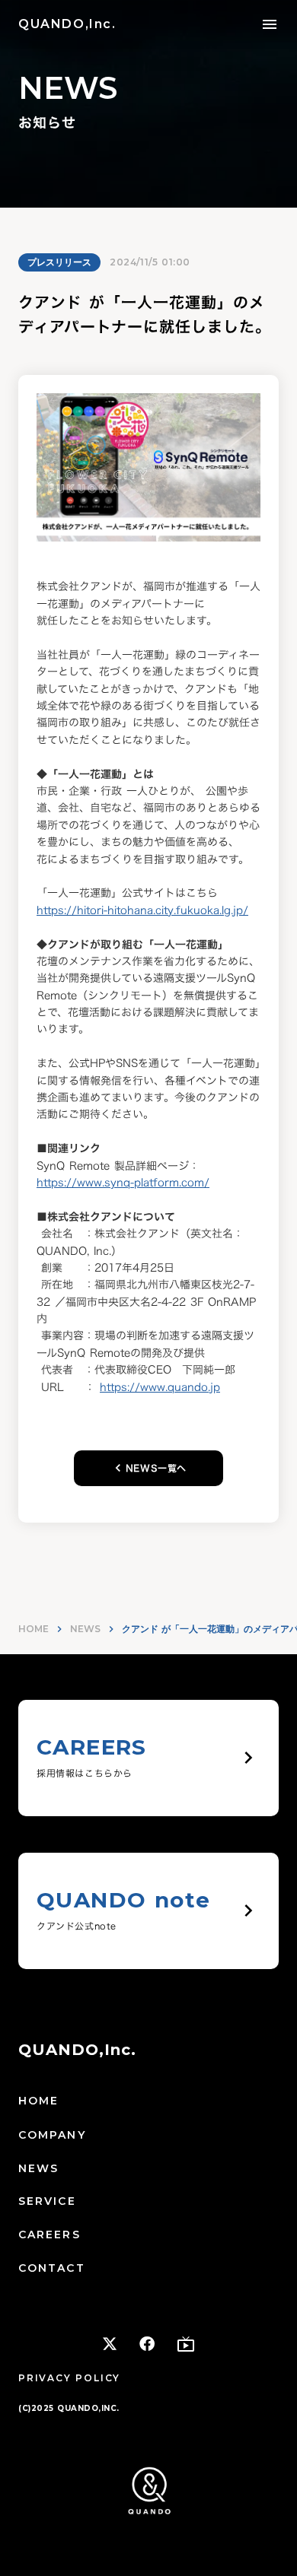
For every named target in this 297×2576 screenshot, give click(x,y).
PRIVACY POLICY (69, 2378)
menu (270, 24)
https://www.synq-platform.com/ (123, 1182)
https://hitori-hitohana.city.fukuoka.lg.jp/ (142, 910)
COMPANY (52, 2135)
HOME (34, 1629)
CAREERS (49, 2235)
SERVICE (47, 2201)
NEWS (85, 1629)
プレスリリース (59, 262)
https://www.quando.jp (160, 1387)
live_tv (186, 2344)
